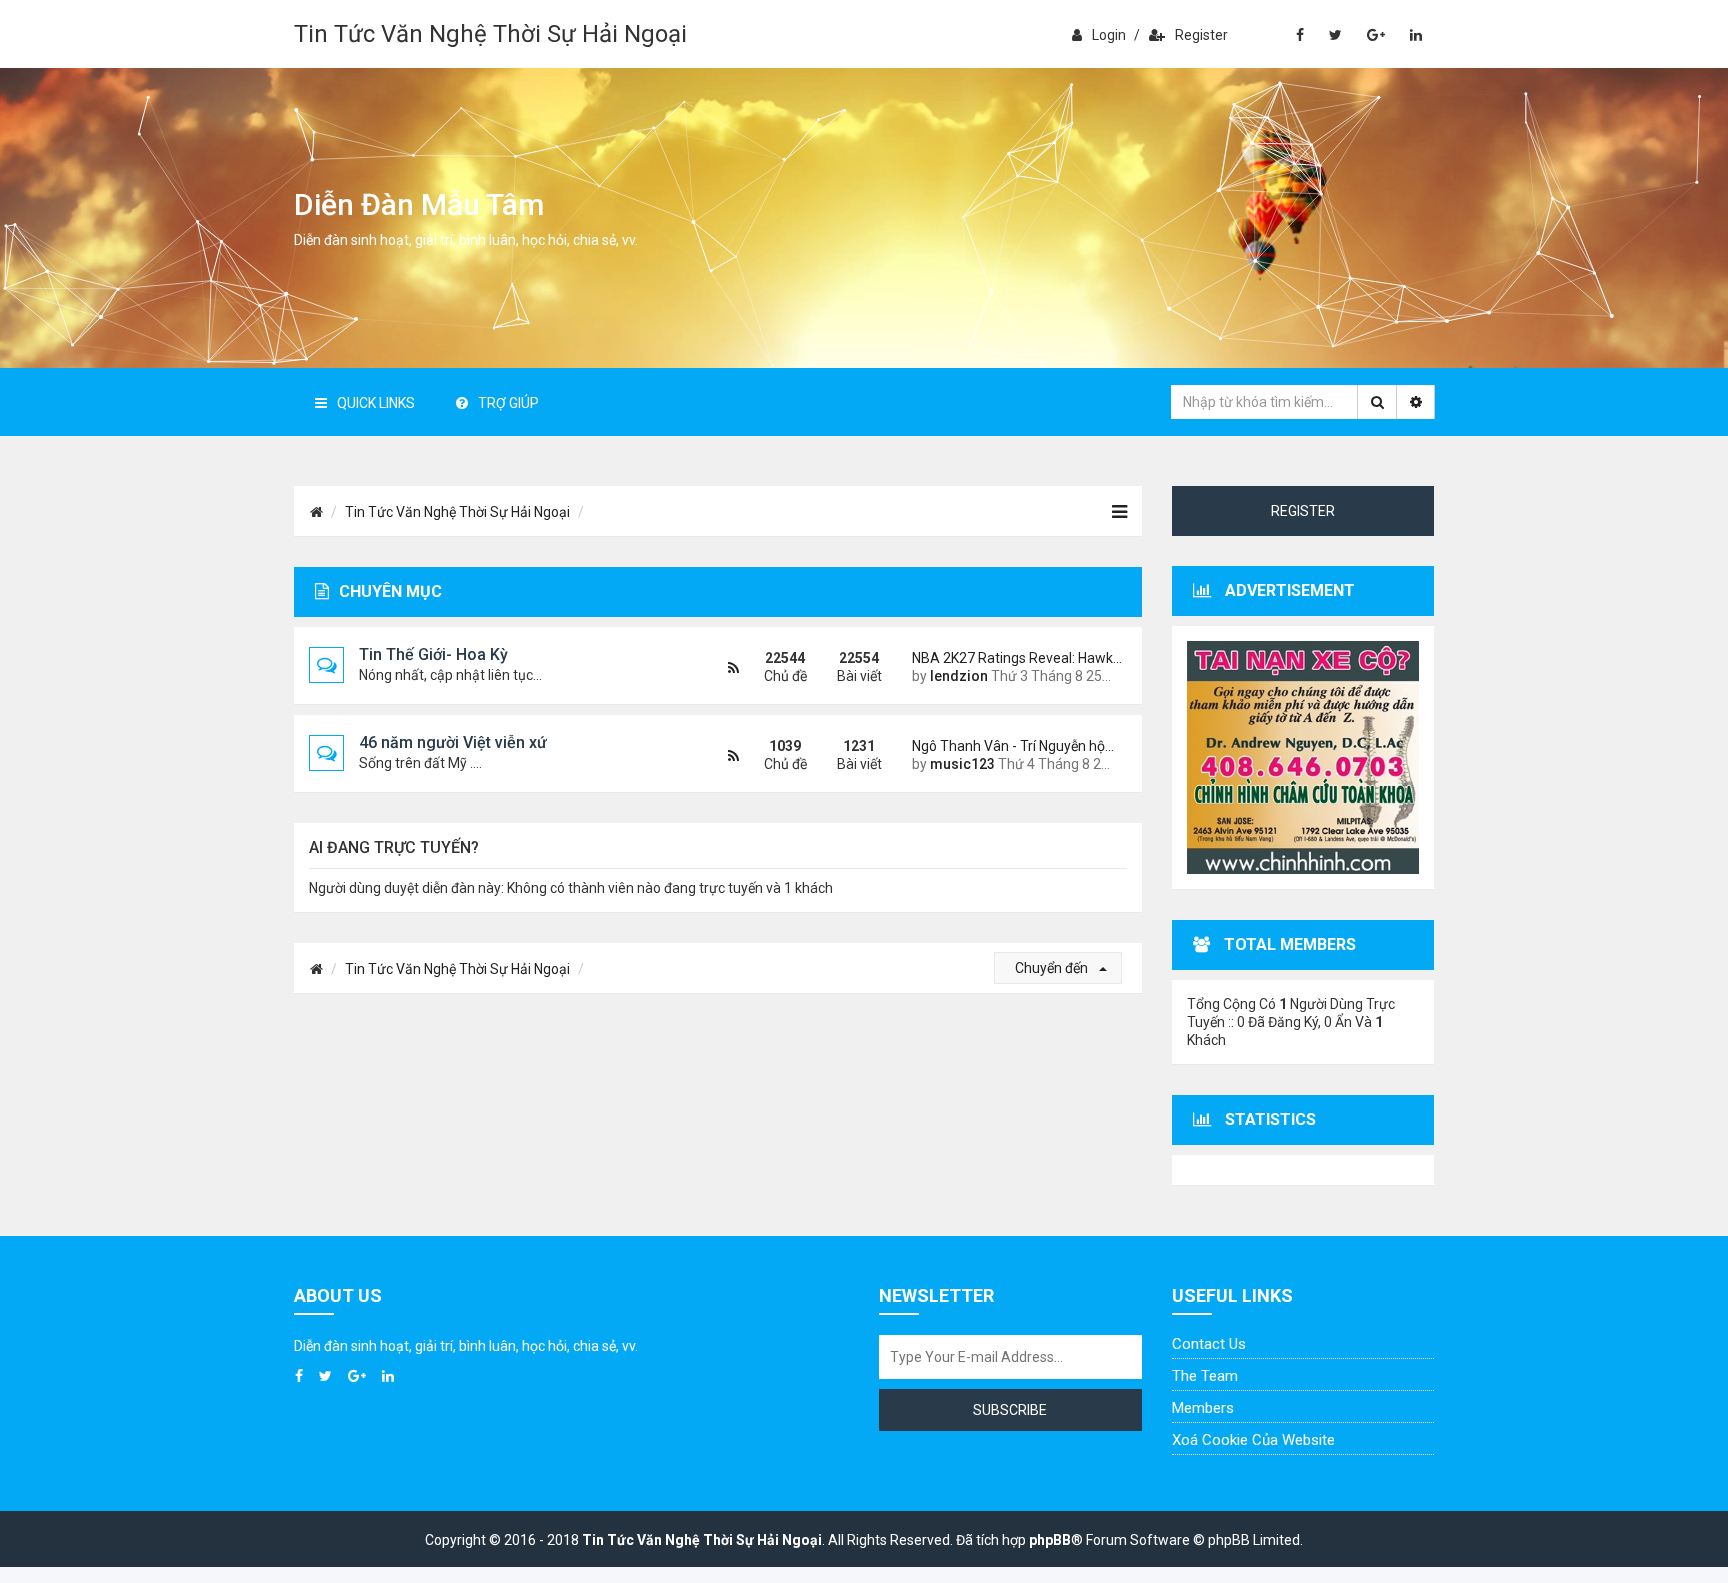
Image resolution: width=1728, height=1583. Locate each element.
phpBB (1050, 1540)
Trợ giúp (508, 403)
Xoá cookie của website (1253, 1440)
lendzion (959, 676)
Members (1203, 1408)
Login (1109, 35)
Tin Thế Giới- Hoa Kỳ (433, 654)
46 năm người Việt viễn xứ (453, 742)
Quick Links (376, 403)
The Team (1205, 1376)
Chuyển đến (1053, 968)
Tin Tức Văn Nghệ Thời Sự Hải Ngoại (490, 34)
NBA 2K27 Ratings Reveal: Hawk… (1012, 658)
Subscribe (1010, 1410)
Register (1201, 35)
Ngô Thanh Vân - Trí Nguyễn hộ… (1012, 746)
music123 (962, 764)
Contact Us (1209, 1344)
